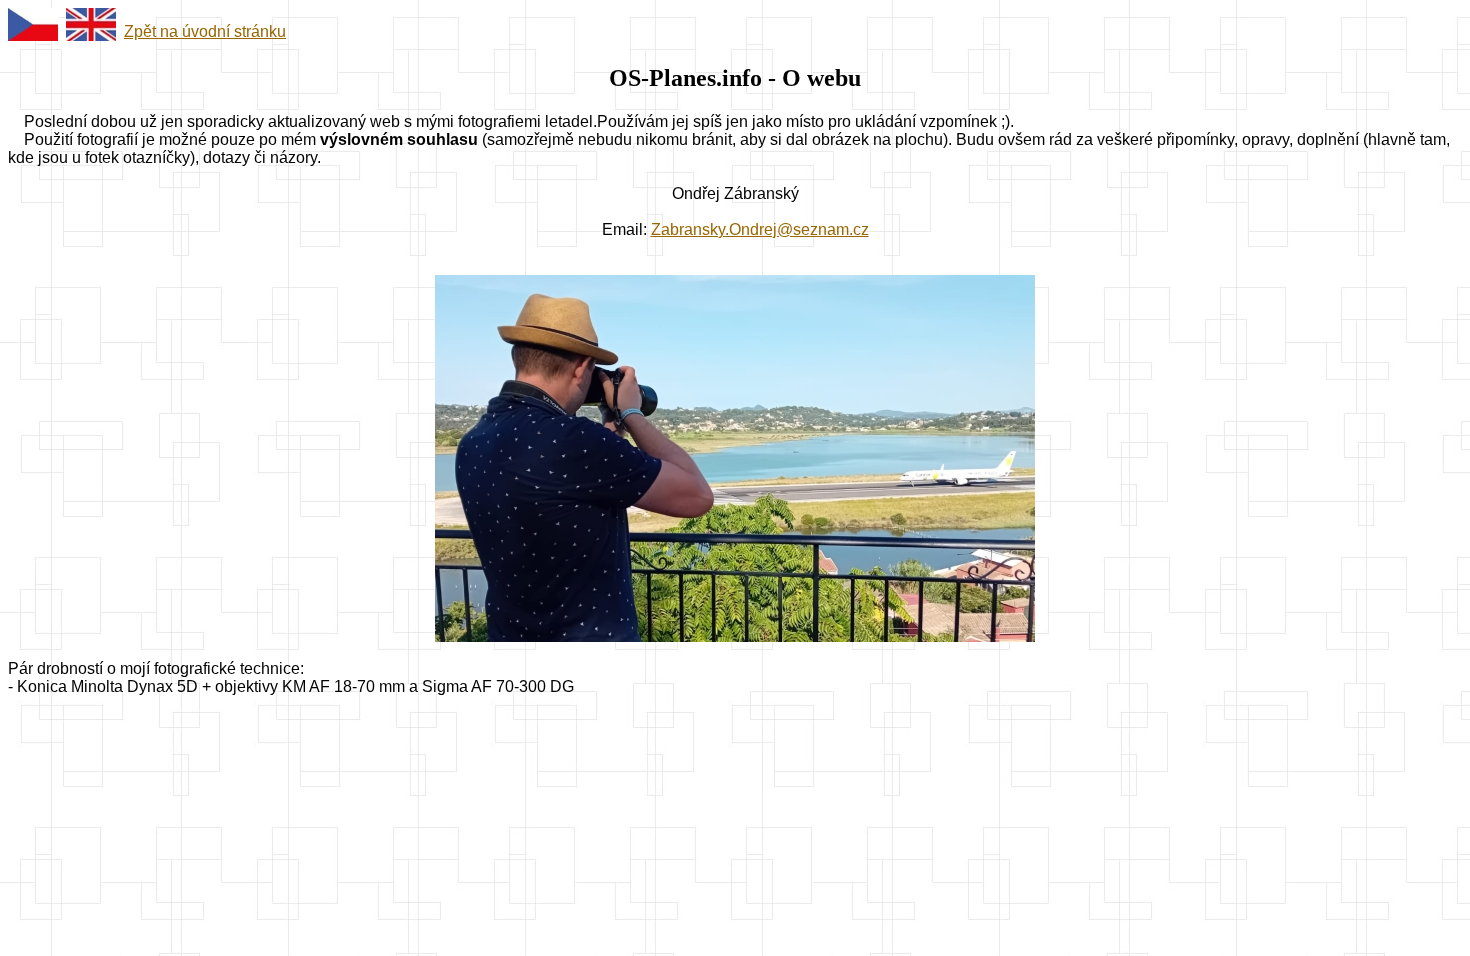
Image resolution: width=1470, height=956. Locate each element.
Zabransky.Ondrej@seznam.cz (760, 229)
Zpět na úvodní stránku (205, 31)
